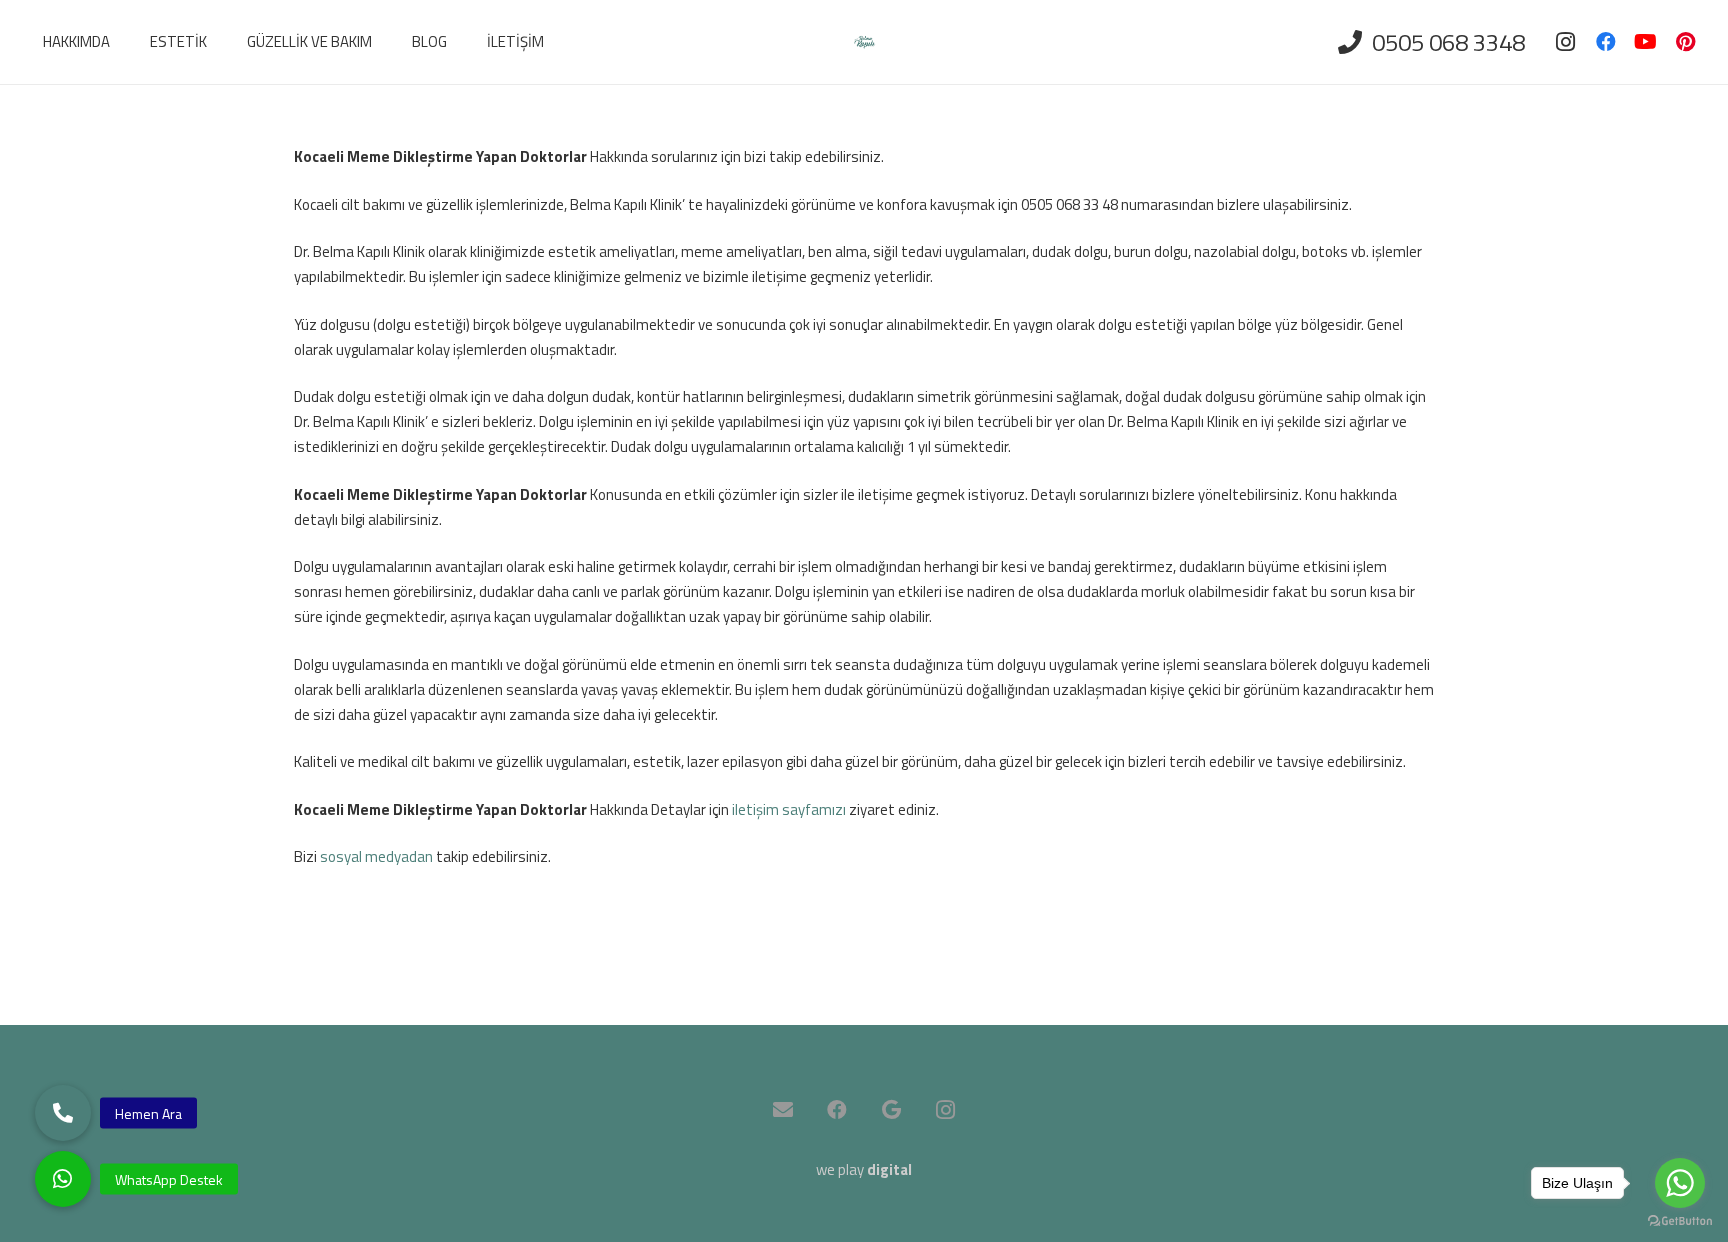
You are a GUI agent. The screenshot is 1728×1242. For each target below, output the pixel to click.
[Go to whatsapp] (1680, 1183)
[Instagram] (1566, 42)
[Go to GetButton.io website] (1680, 1221)
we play (864, 1169)
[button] (63, 1179)
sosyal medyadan (376, 856)
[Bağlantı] (864, 42)
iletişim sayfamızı (789, 809)
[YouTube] (1646, 42)
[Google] (891, 1110)
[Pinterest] (1686, 42)
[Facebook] (1606, 42)
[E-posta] (783, 1110)
